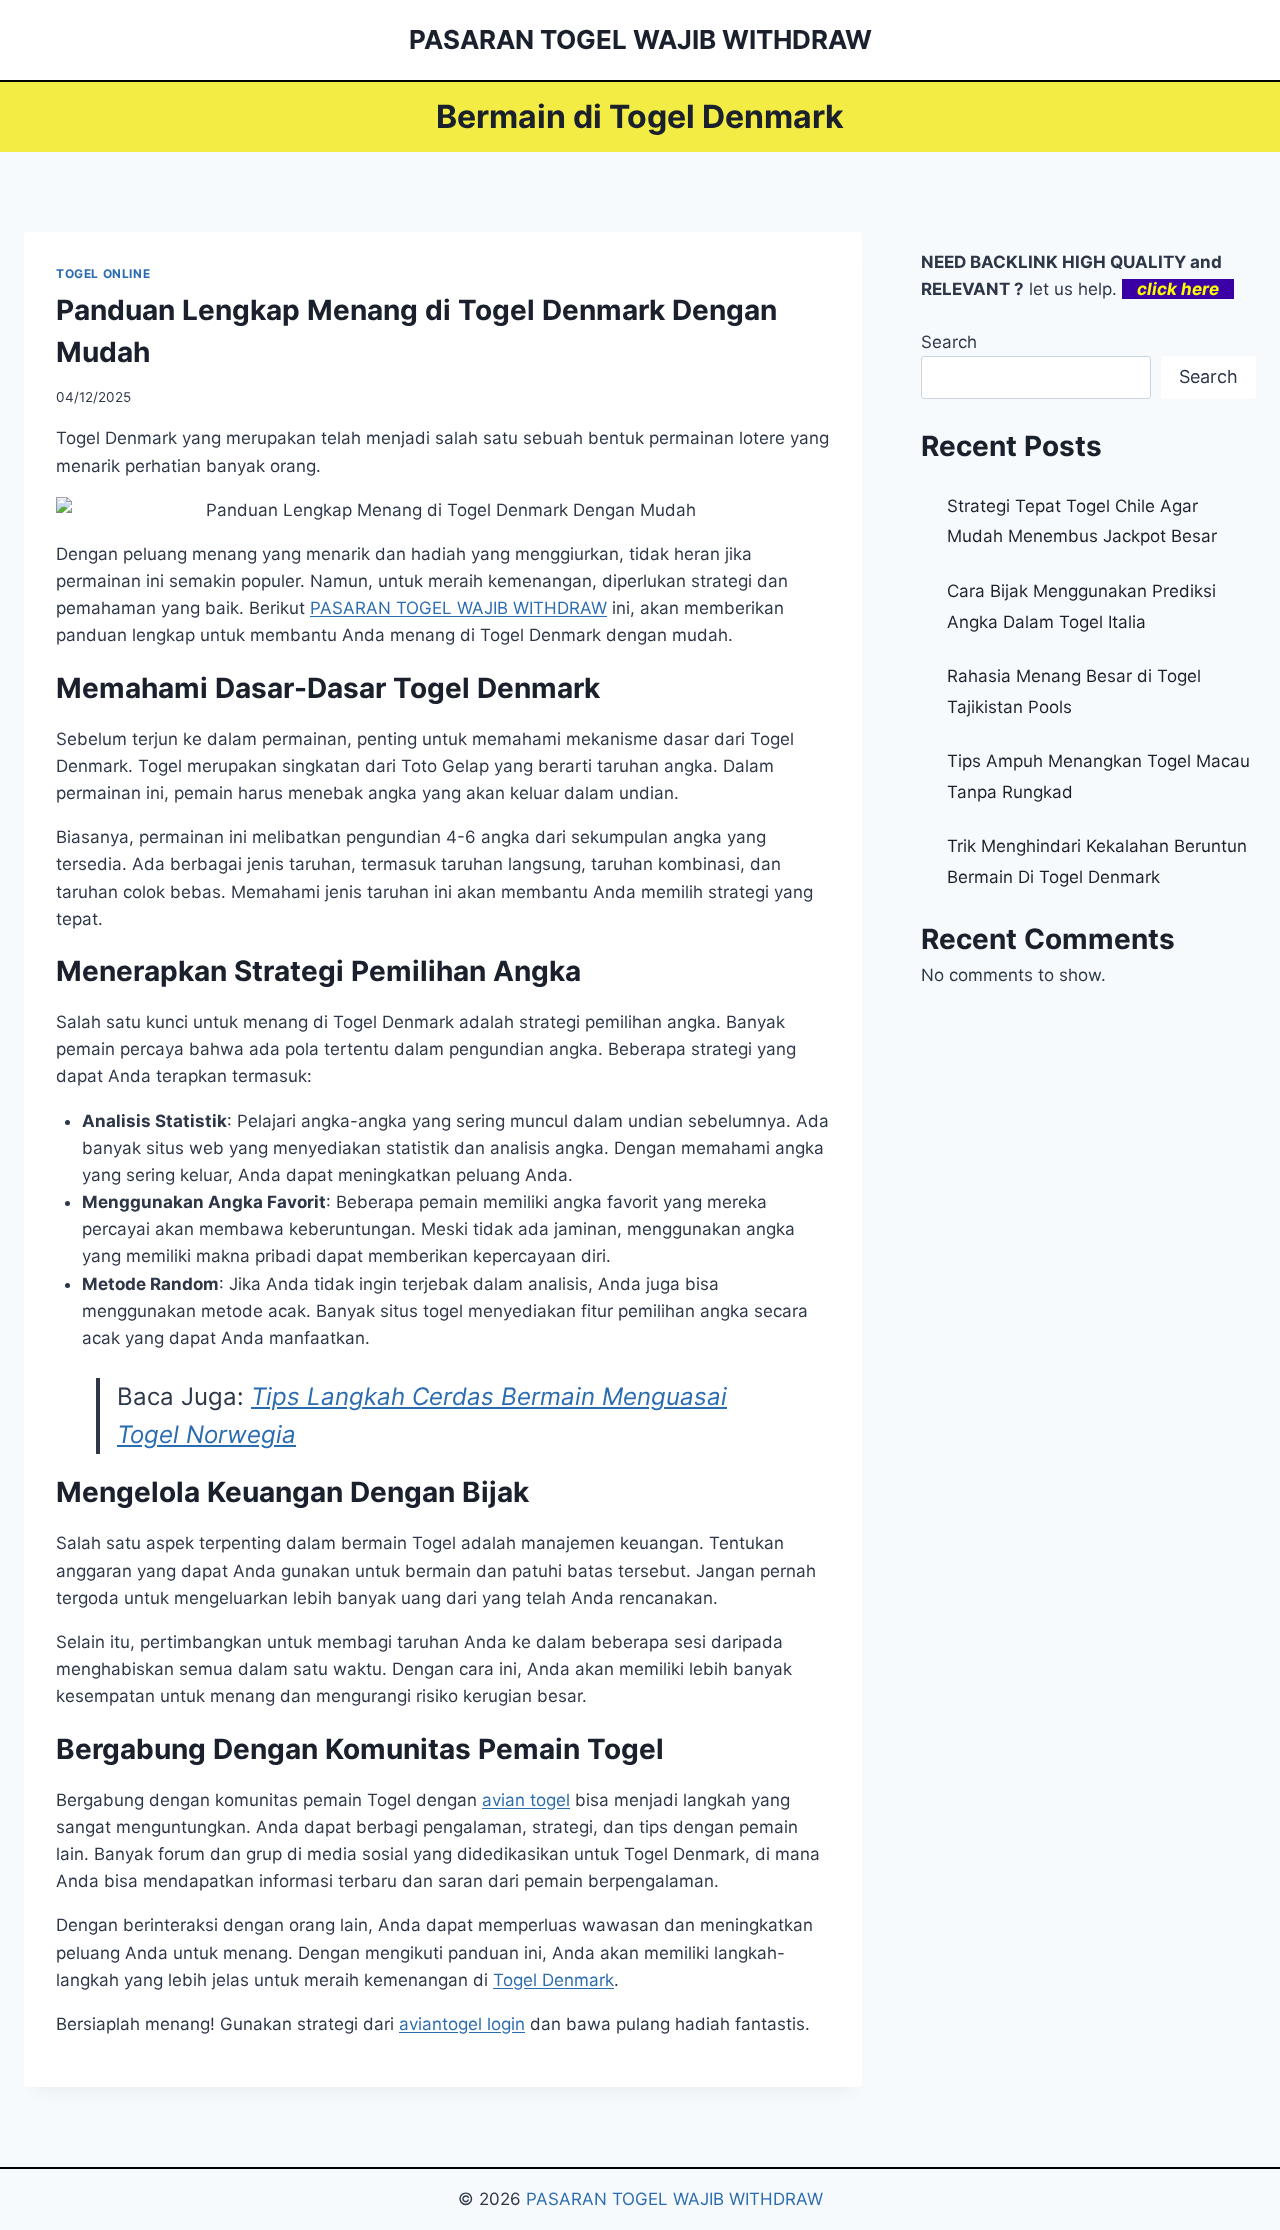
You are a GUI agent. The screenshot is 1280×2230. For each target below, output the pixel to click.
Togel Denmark (553, 1980)
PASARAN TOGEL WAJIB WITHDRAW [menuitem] (458, 608)
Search (949, 342)
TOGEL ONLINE (103, 273)
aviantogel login (462, 2024)
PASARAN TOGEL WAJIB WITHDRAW (674, 2199)
